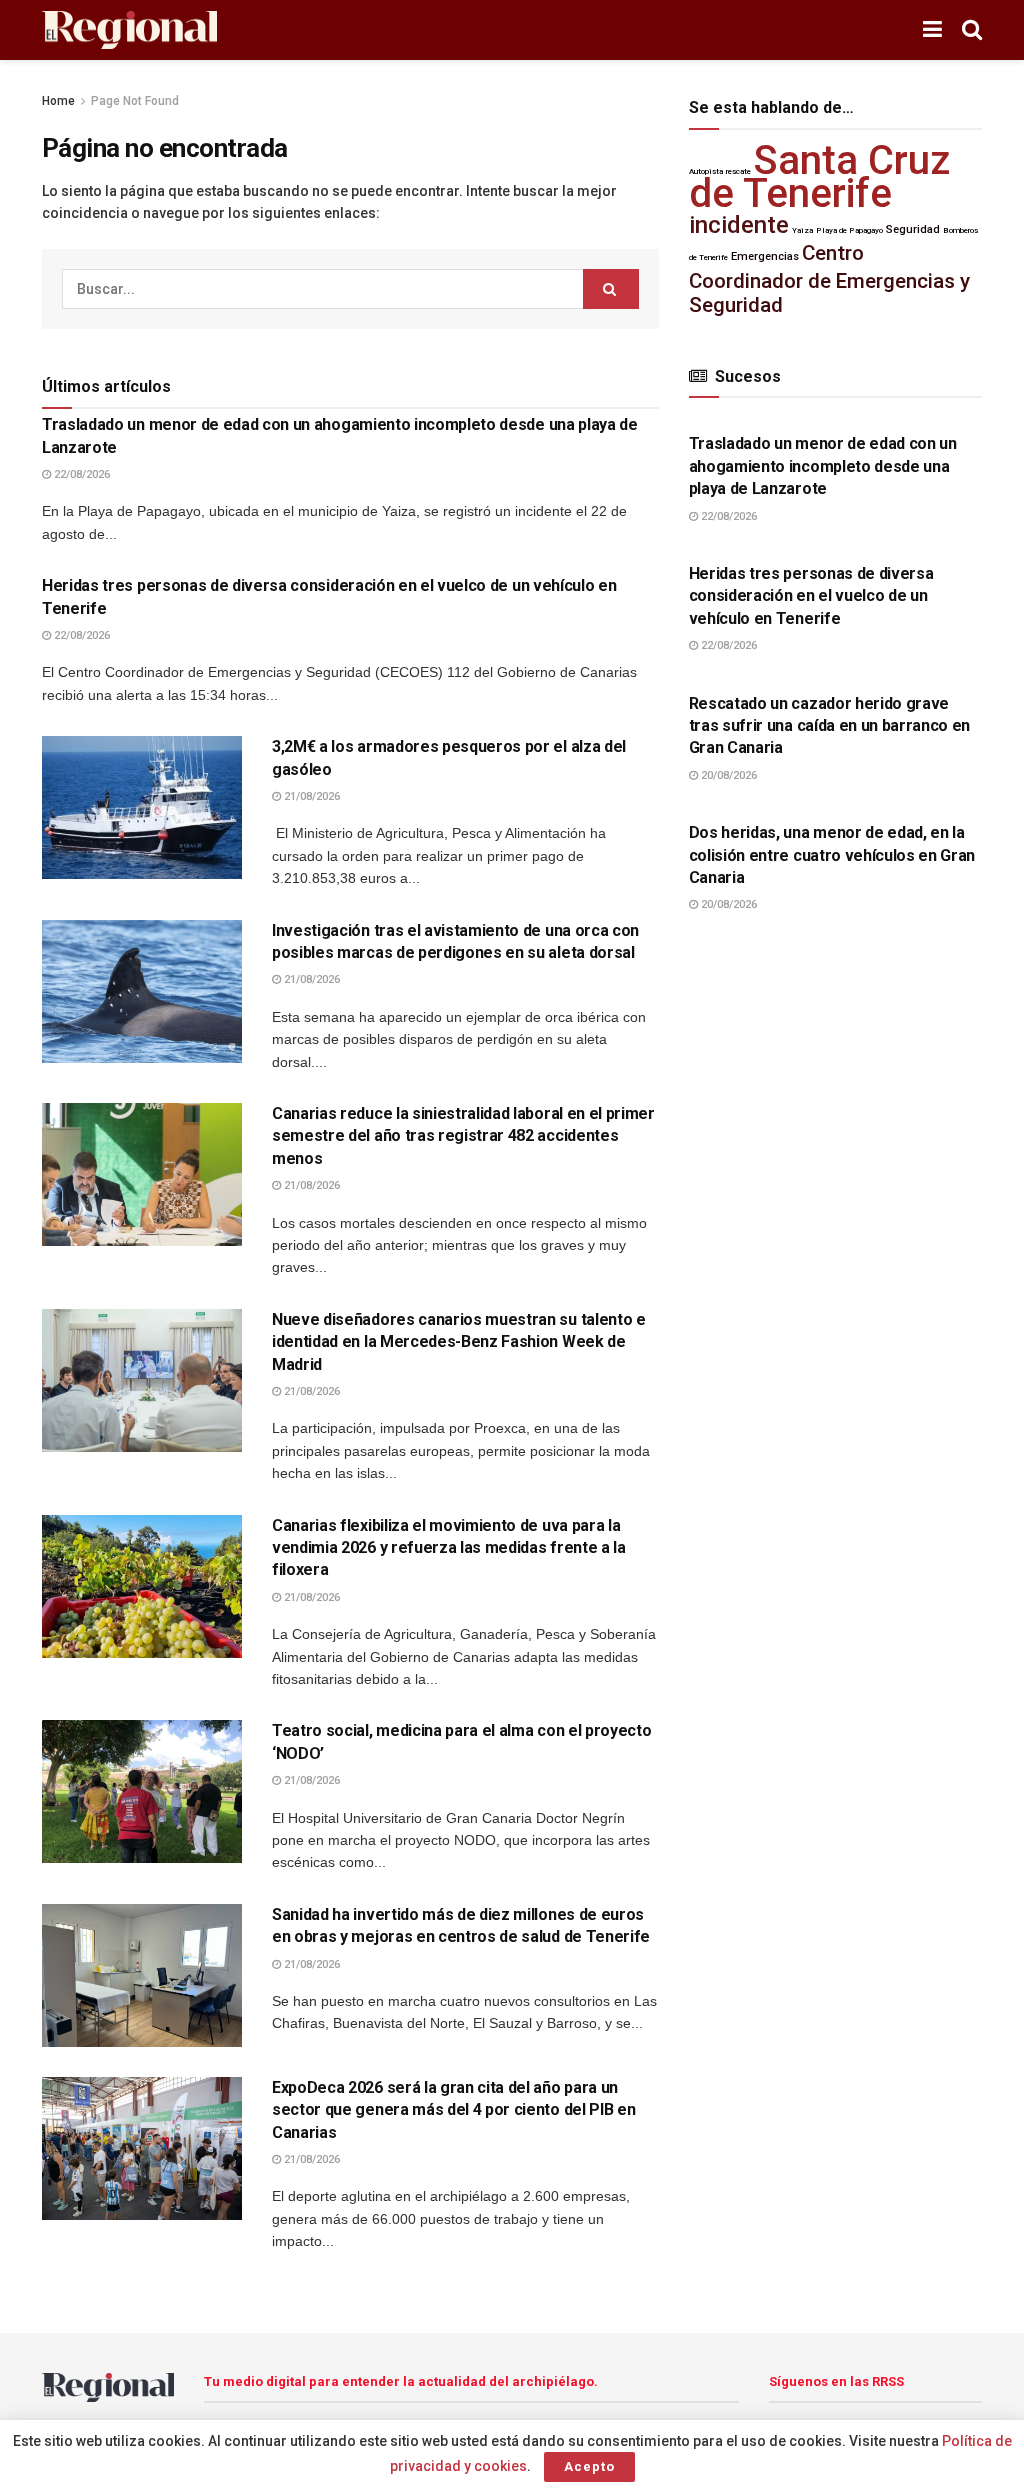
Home (58, 101)
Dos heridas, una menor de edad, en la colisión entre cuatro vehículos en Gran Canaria (832, 855)
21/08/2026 (310, 796)
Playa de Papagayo (849, 230)
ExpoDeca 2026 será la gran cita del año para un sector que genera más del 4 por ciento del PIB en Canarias (453, 2110)
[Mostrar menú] (932, 30)
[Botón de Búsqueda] (972, 30)
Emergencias (765, 256)
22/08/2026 (80, 474)
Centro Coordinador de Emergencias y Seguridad (829, 279)
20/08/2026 (727, 775)
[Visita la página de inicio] (129, 30)
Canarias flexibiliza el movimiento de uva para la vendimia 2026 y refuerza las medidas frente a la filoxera (449, 1548)
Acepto (589, 2466)
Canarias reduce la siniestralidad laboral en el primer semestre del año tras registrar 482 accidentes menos (463, 1136)
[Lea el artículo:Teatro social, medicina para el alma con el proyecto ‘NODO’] (142, 1791)
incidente (739, 225)
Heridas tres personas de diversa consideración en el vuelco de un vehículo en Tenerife (811, 596)
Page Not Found (135, 101)
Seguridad (913, 229)
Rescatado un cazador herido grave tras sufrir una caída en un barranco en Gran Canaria (830, 726)
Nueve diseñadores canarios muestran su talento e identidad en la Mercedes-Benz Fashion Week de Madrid (459, 1342)
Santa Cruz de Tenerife (819, 177)
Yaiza (802, 230)
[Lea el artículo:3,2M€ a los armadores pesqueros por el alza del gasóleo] (142, 807)
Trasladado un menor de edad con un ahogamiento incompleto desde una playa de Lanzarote (823, 466)
